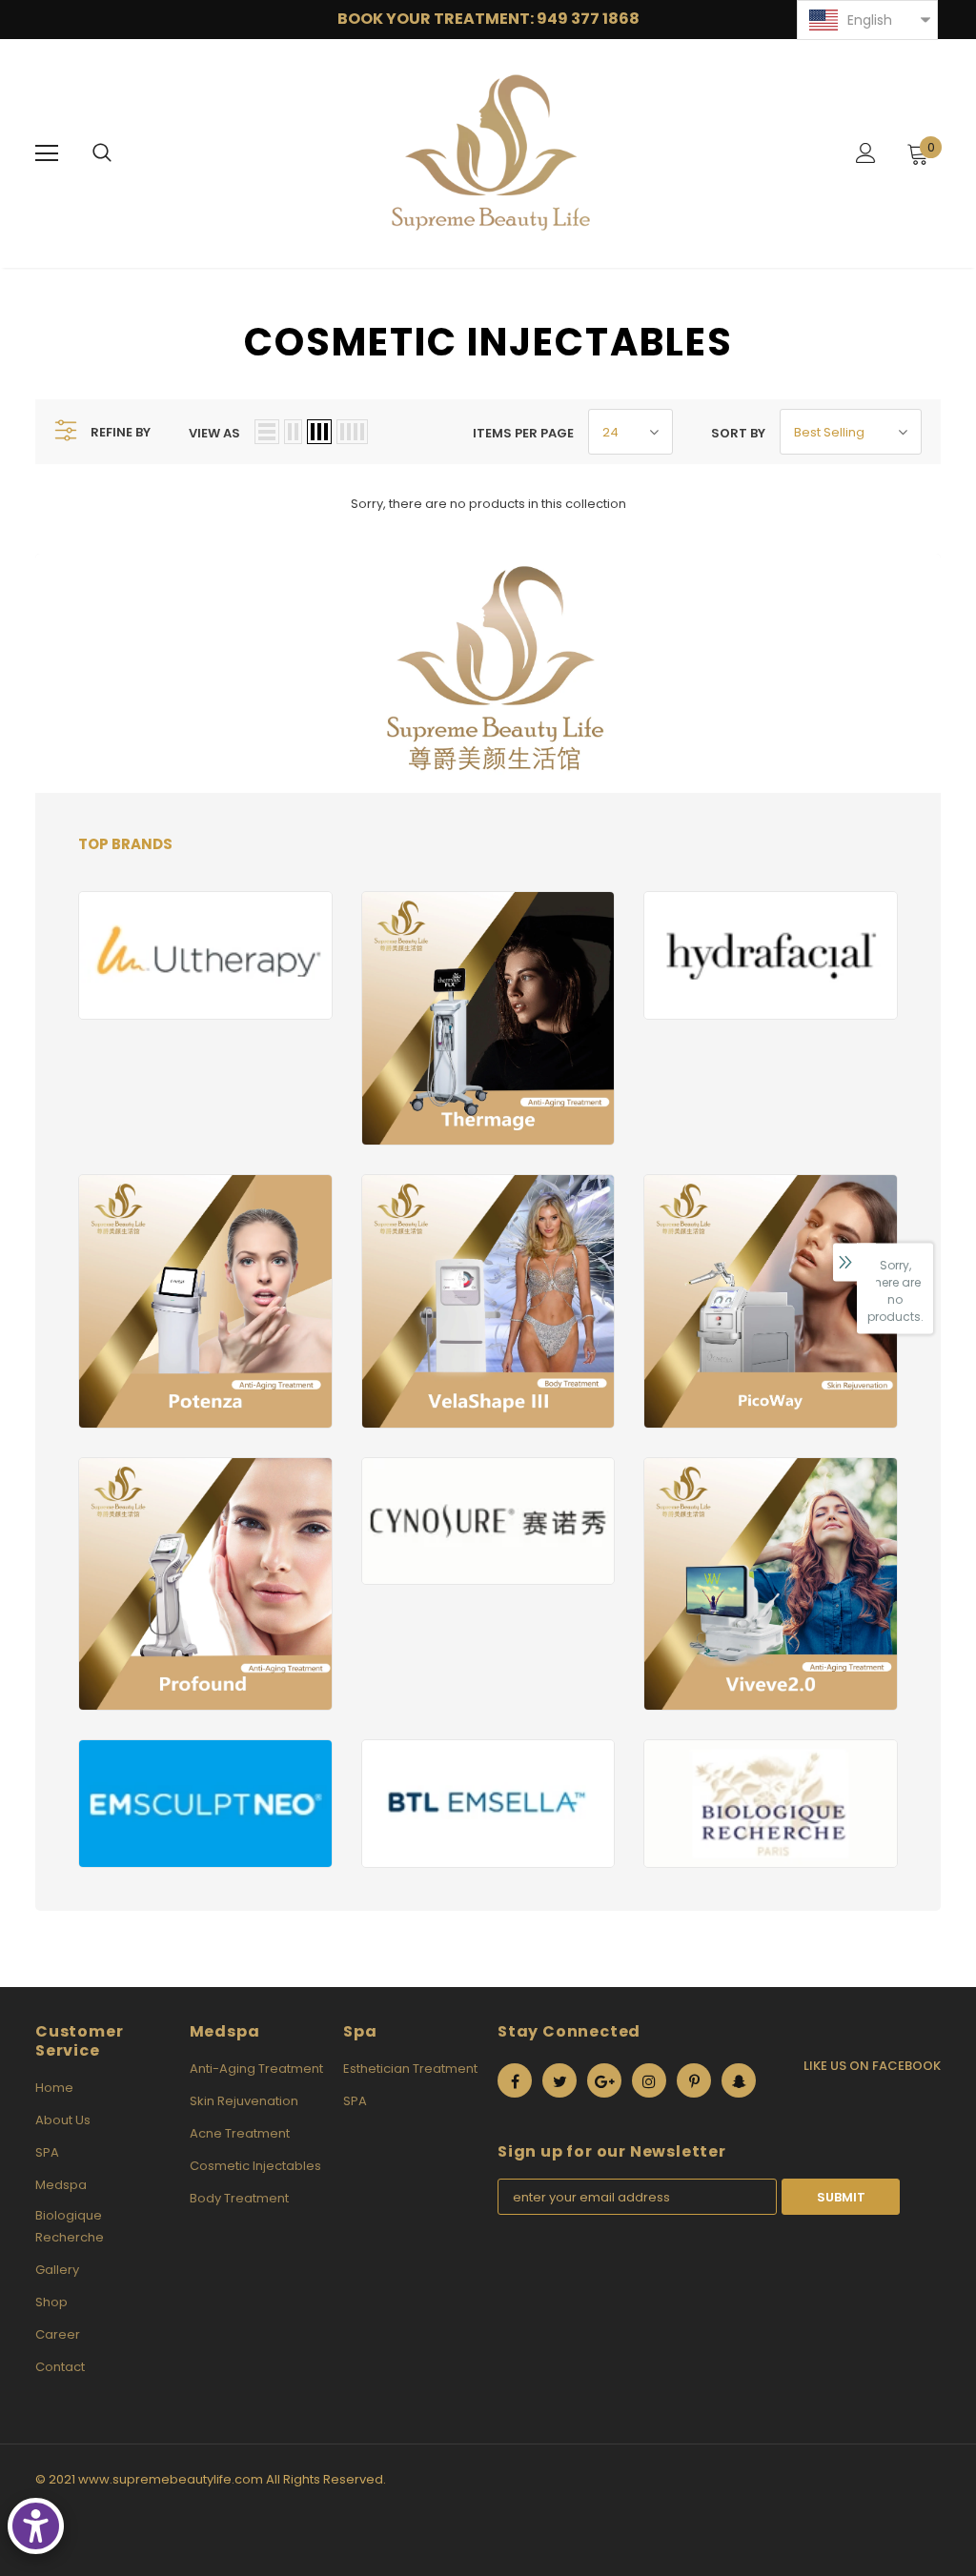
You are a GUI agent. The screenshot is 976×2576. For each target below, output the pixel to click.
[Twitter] (559, 2080)
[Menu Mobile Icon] (47, 153)
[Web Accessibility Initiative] (36, 2526)
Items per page (523, 433)
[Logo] (491, 152)
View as (214, 433)
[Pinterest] (694, 2080)
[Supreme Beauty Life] (205, 955)
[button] (867, 20)
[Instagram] (649, 2080)
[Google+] (604, 2080)
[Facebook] (515, 2080)
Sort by (738, 433)
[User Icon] (866, 153)
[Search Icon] (102, 153)
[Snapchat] (739, 2080)
